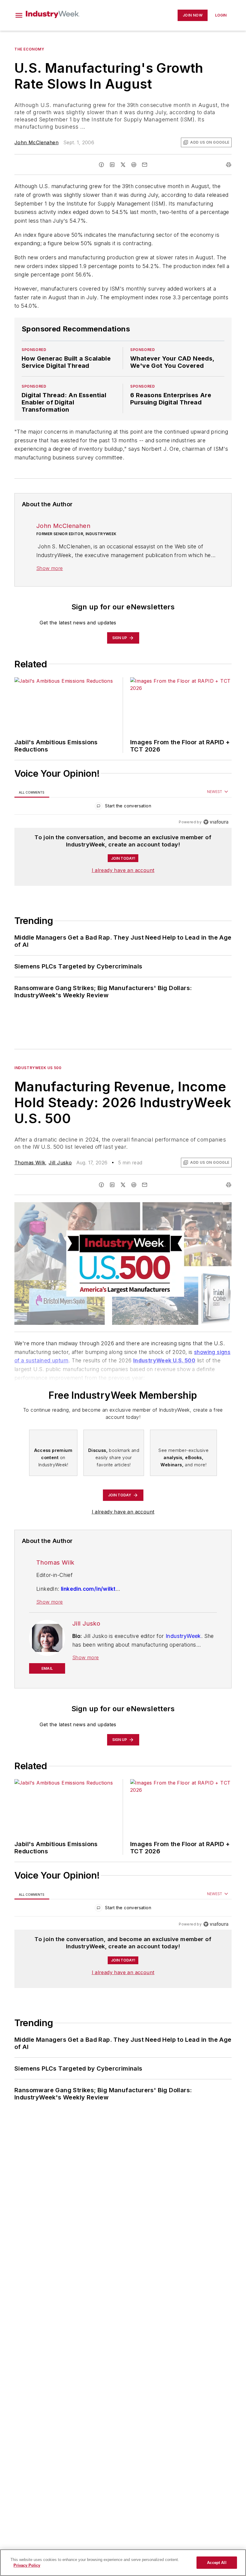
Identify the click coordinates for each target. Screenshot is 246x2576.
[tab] (32, 792)
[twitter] (123, 165)
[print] (229, 165)
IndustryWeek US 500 (38, 1068)
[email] (145, 165)
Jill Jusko (60, 1163)
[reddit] (134, 165)
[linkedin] (112, 165)
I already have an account (123, 870)
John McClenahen (36, 142)
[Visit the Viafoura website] (216, 822)
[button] (19, 15)
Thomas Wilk (30, 1163)
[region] (123, 807)
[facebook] (101, 165)
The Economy (29, 49)
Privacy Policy (27, 2565)
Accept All (217, 2563)
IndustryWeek (183, 1636)
